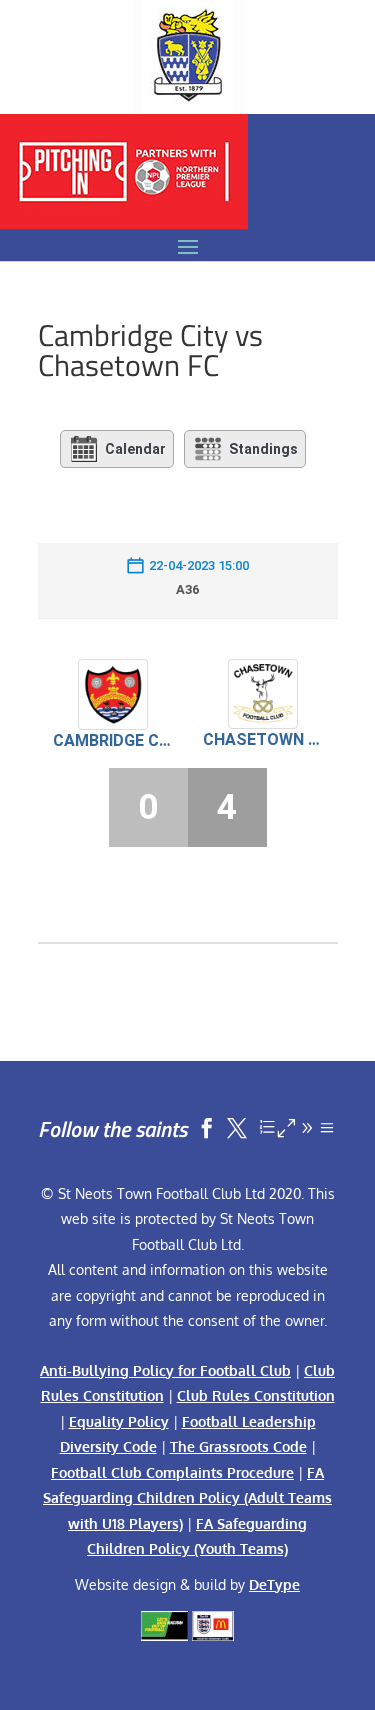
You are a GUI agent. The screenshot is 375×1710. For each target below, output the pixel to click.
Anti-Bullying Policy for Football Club (165, 1370)
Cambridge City (113, 740)
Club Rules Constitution (256, 1395)
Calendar (135, 449)
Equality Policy (119, 1421)
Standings (263, 449)
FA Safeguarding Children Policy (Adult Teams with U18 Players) (187, 1498)
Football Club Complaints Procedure (172, 1472)
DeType (274, 1584)
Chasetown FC (263, 739)
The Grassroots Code (238, 1446)
